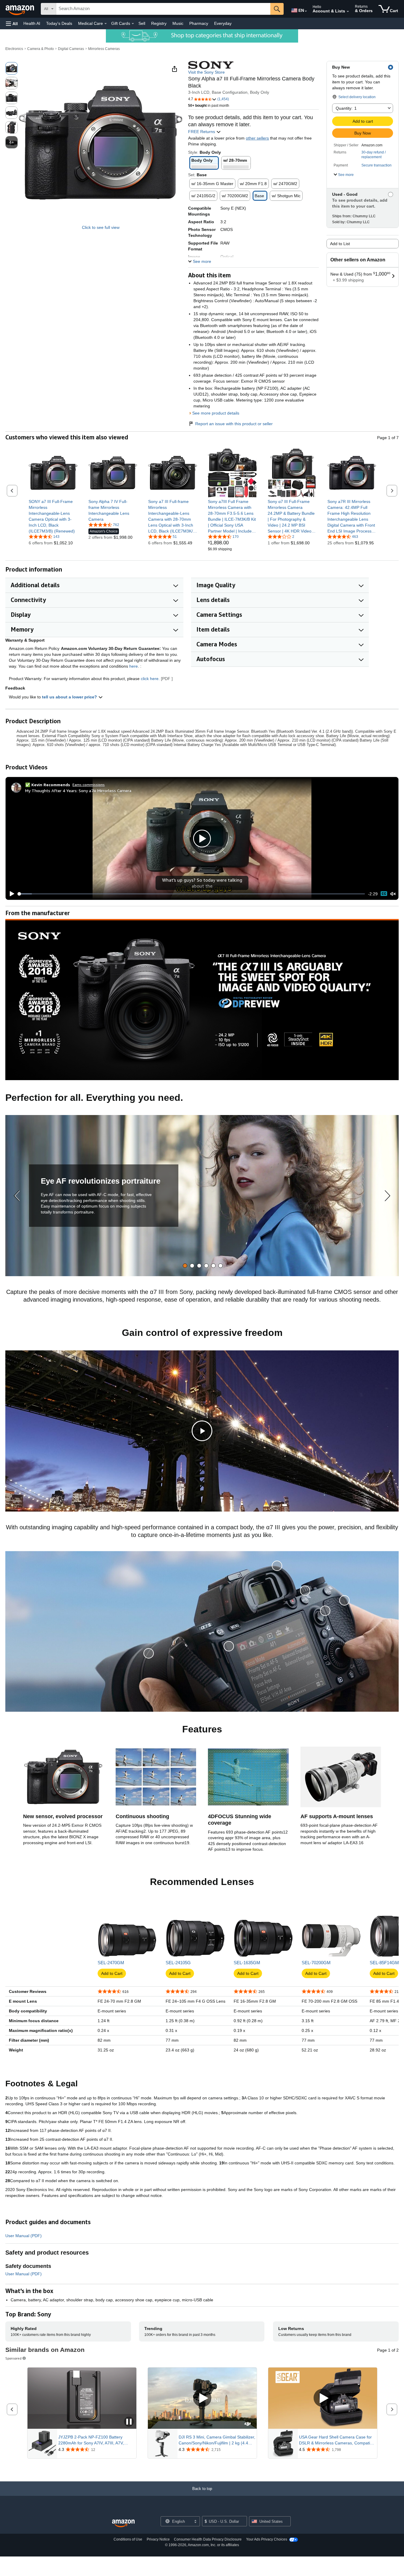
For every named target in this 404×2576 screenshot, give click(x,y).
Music (178, 23)
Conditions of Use (128, 2539)
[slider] (192, 894)
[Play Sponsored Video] (202, 2398)
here (134, 666)
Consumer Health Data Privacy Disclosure (208, 2539)
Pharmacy (199, 23)
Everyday (223, 23)
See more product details (216, 413)
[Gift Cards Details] (133, 24)
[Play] (10, 894)
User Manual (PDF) (24, 2236)
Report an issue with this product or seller (234, 424)
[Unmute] (393, 894)
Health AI (32, 23)
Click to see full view (101, 227)
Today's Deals (59, 23)
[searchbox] (163, 9)
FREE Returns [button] (202, 132)
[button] (12, 24)
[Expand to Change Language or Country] (306, 11)
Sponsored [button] (13, 2358)
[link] (53, 516)
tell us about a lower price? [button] (70, 697)
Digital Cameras (71, 49)
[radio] (12, 68)
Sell (142, 23)
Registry (159, 23)
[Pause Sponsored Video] (129, 2422)
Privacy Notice (158, 2539)
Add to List (340, 244)
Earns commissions (89, 785)
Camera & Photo (41, 49)
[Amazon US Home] (123, 2524)
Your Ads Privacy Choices (267, 2539)
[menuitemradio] (384, 894)
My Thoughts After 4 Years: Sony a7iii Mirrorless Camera (78, 791)
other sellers (257, 138)
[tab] (185, 1266)
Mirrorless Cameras (104, 49)
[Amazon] (20, 9)
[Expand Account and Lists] (348, 12)
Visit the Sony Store (206, 72)
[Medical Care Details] (106, 24)
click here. (150, 679)
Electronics (14, 49)
